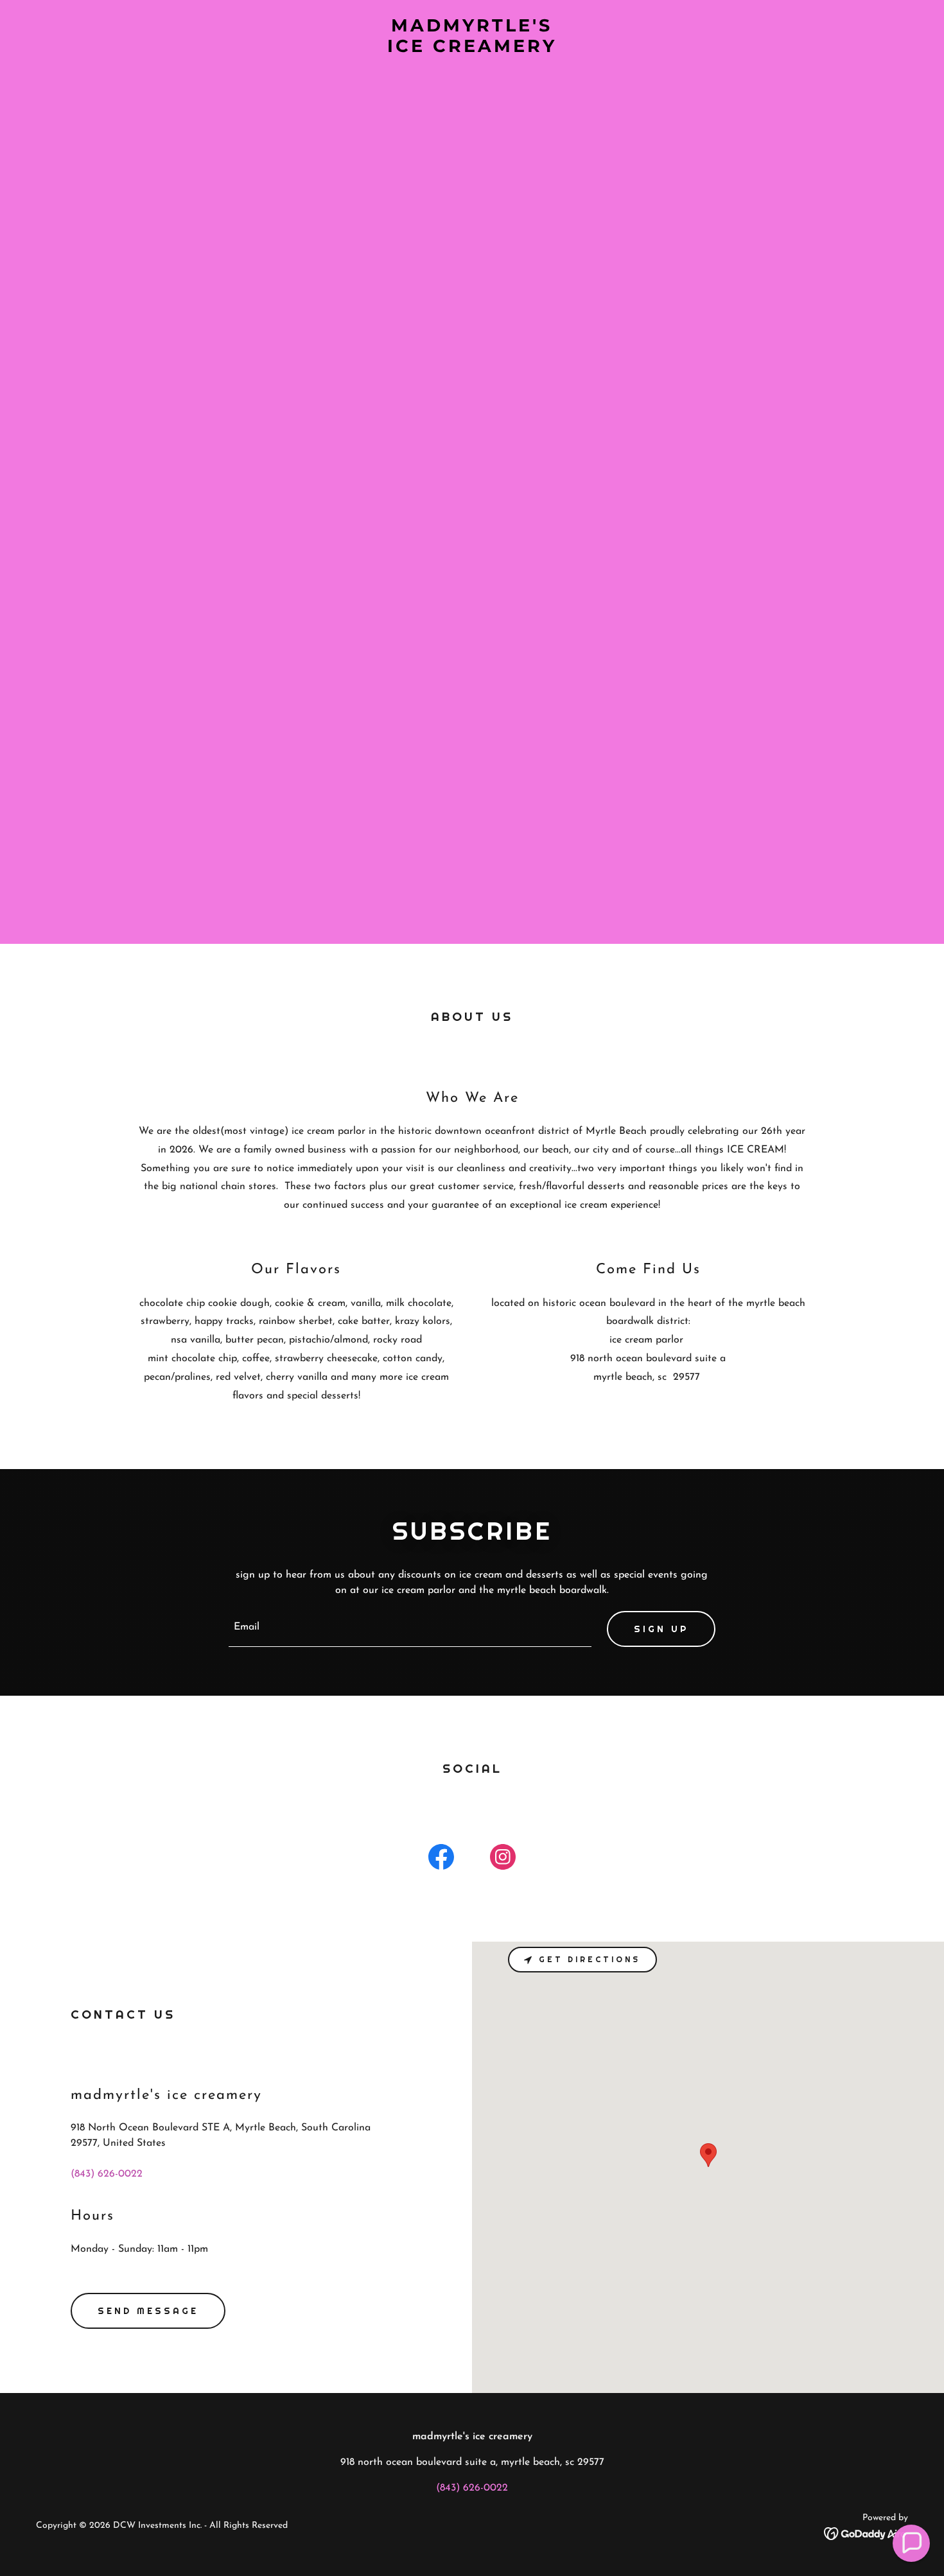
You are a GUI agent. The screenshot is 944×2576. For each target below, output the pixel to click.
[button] (911, 2543)
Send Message (148, 2311)
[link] (472, 49)
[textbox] (410, 1629)
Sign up (661, 1629)
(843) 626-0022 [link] (107, 2174)
